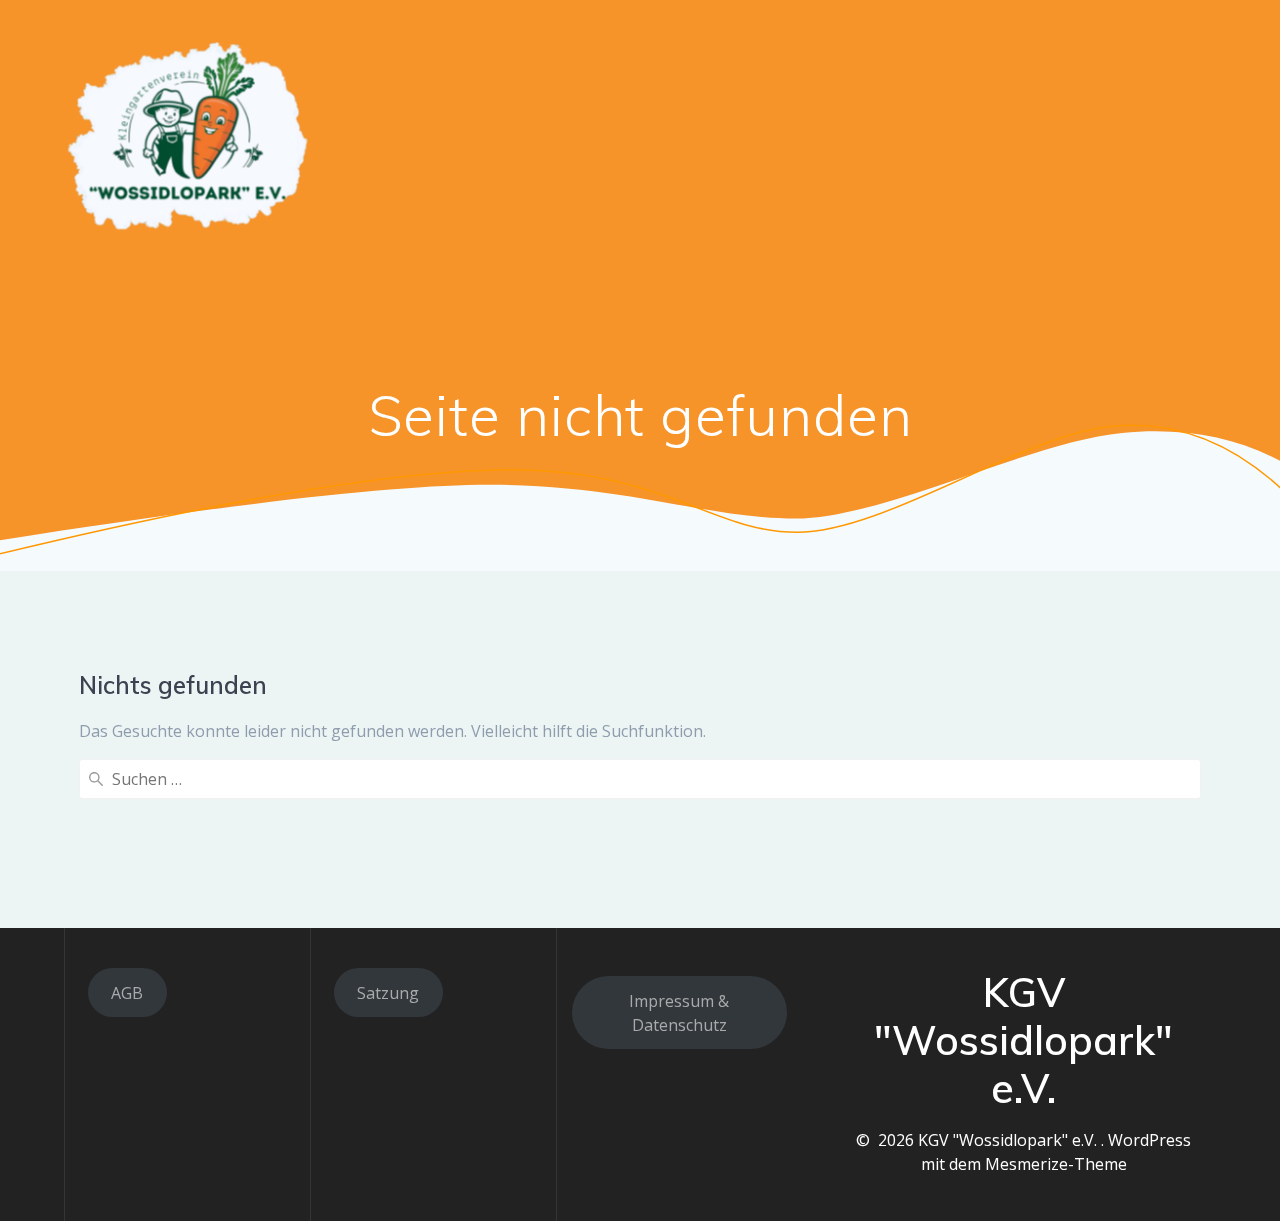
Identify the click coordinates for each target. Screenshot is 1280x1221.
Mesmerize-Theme (1056, 1164)
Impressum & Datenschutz (679, 1013)
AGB (127, 993)
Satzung (388, 993)
